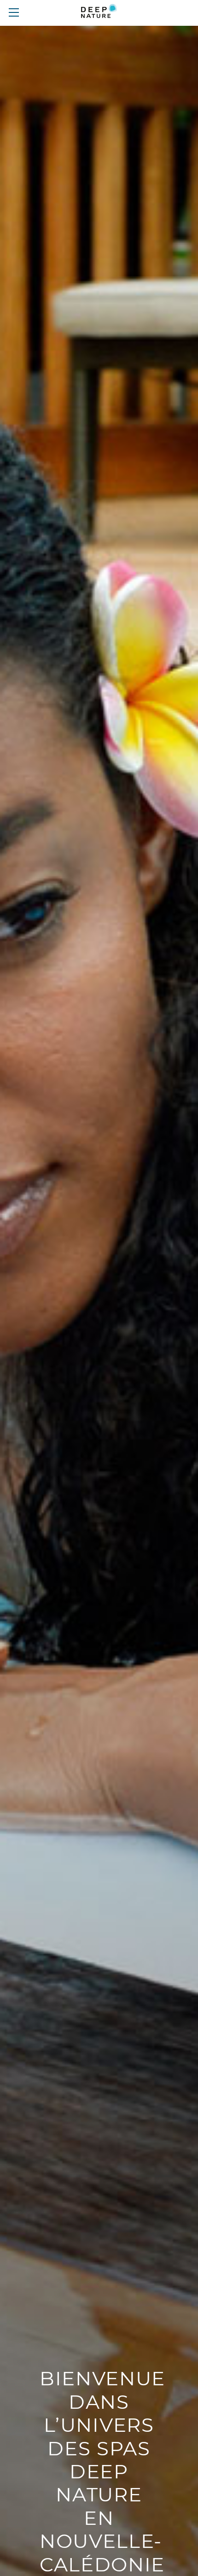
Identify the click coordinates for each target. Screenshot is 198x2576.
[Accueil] (99, 13)
